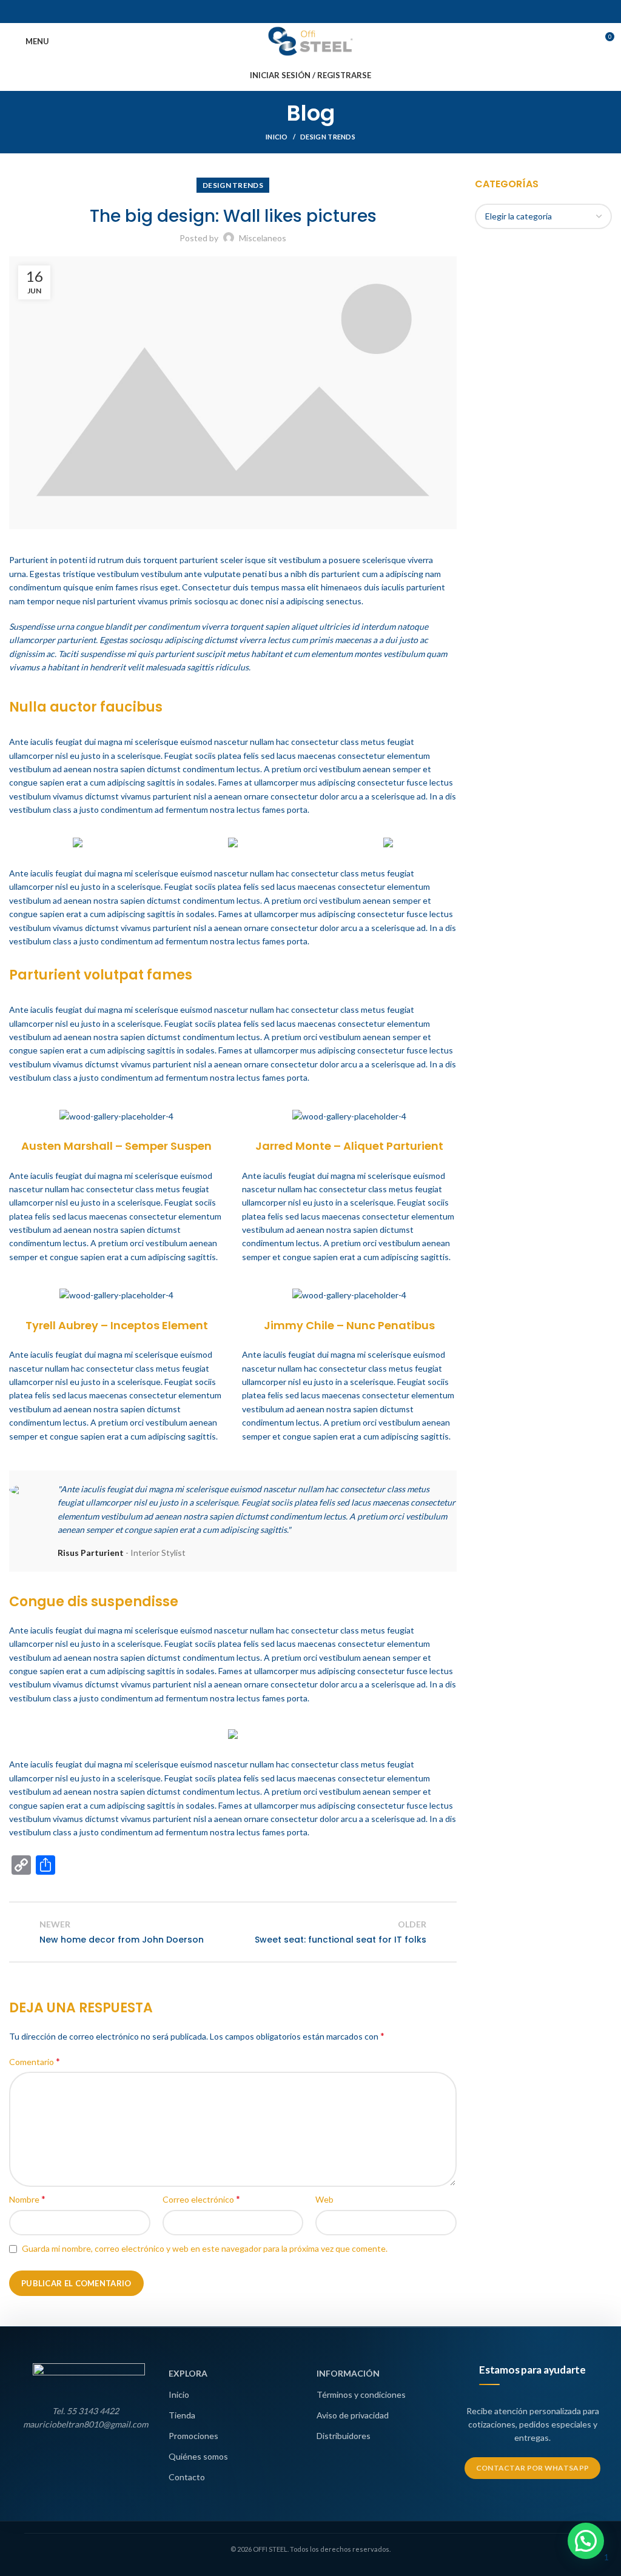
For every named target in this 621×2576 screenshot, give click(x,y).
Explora (188, 2373)
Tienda (182, 2415)
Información (348, 2373)
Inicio (277, 137)
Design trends (328, 137)
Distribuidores (344, 2436)
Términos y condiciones (361, 2394)
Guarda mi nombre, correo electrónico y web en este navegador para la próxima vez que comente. (205, 2248)
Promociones (193, 2436)
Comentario (35, 2061)
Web (324, 2199)
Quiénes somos (198, 2456)
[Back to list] (233, 1932)
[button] (586, 2541)
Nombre (27, 2199)
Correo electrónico (201, 2199)
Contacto (187, 2477)
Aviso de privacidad (353, 2415)
